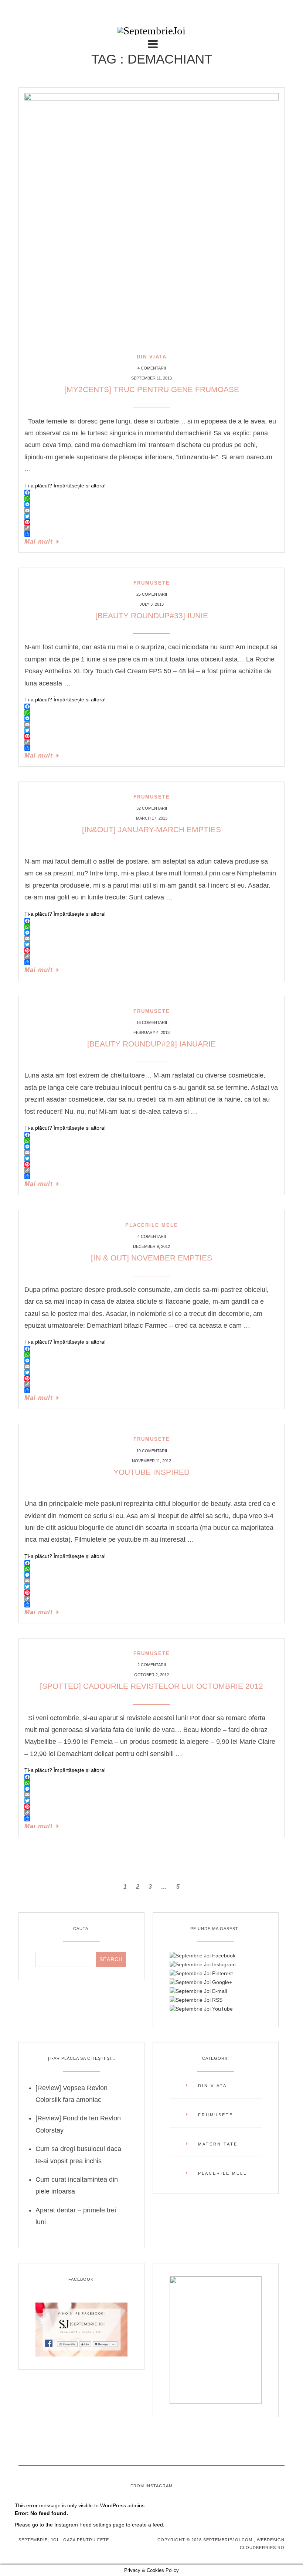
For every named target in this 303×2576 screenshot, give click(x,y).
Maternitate (218, 2144)
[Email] (151, 510)
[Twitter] (151, 516)
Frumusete (152, 583)
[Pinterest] (151, 522)
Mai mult (39, 542)
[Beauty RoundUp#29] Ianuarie (151, 1044)
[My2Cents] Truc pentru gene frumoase (152, 389)
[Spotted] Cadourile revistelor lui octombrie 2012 (151, 1686)
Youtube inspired (151, 1472)
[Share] (151, 534)
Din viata (152, 357)
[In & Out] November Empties (151, 1258)
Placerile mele (152, 1225)
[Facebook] (151, 493)
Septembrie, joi (38, 2540)
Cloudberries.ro (262, 2548)
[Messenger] (151, 504)
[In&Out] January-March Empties (151, 829)
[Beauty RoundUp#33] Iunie (152, 615)
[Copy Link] (151, 528)
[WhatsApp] (151, 498)
